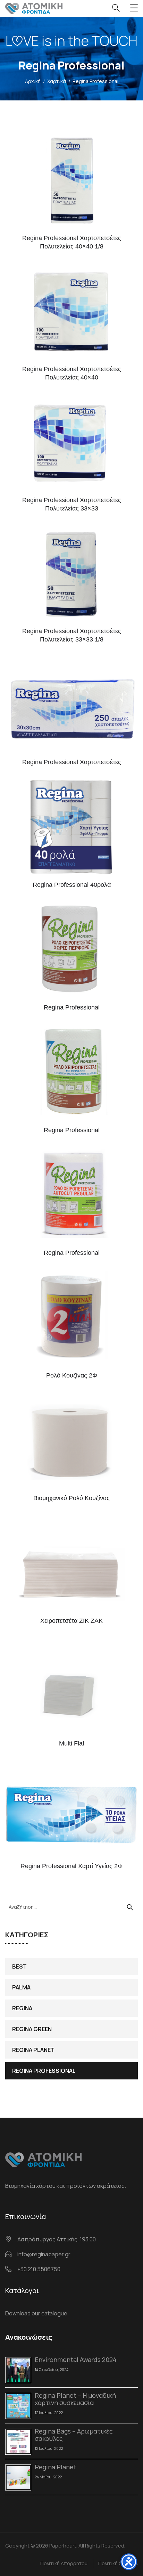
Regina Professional (44, 2071)
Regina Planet (33, 2050)
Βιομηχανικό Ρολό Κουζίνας (71, 1498)
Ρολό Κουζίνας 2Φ (72, 1375)
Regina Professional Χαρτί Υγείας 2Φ (71, 1866)
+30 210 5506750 (39, 2269)
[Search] (130, 1907)
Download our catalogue (36, 2313)
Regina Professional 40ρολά (72, 885)
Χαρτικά (57, 81)
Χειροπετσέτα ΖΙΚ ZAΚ (71, 1621)
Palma (21, 1987)
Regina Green (32, 2029)
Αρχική (33, 81)
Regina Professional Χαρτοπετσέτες (72, 762)
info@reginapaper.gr (44, 2254)
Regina (22, 2008)
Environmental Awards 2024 (76, 2360)
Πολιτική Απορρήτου (64, 2563)
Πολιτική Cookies (118, 2563)
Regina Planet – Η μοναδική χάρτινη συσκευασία (75, 2399)
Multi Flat (72, 1743)
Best (19, 1966)
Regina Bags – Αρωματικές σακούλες (74, 2435)
